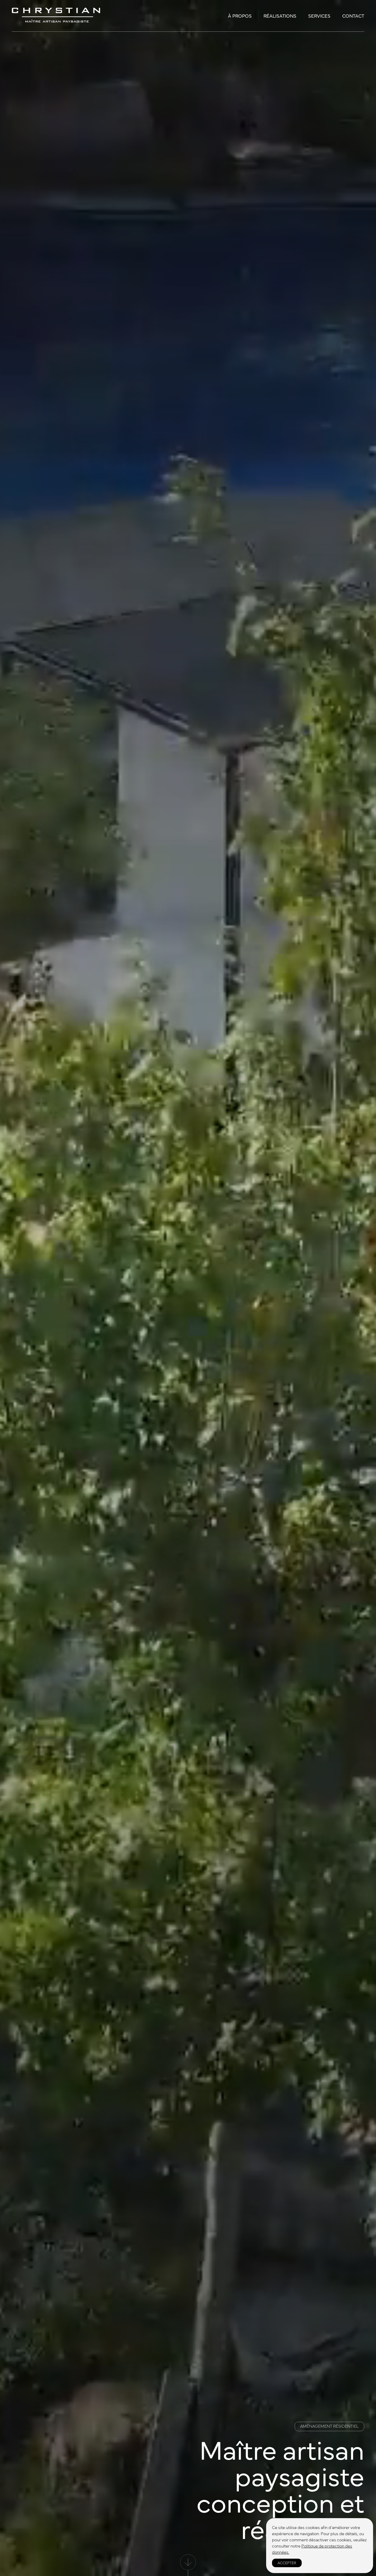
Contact (353, 16)
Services (319, 16)
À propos (240, 16)
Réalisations (280, 16)
